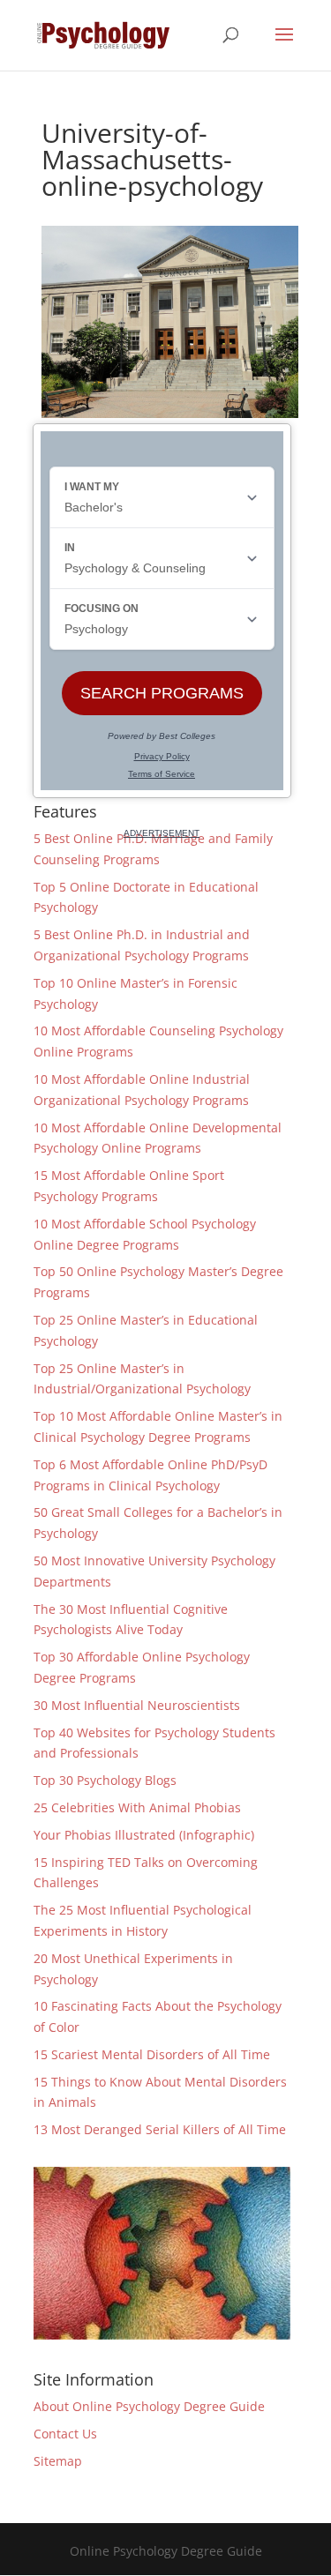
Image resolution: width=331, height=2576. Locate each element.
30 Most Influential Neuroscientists (137, 1705)
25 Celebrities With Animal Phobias (137, 1807)
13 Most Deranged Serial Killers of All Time (160, 2129)
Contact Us (65, 2434)
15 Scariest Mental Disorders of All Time (152, 2054)
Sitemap (58, 2461)
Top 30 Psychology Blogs (105, 1780)
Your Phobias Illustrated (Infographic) (144, 1835)
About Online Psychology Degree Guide (149, 2406)
